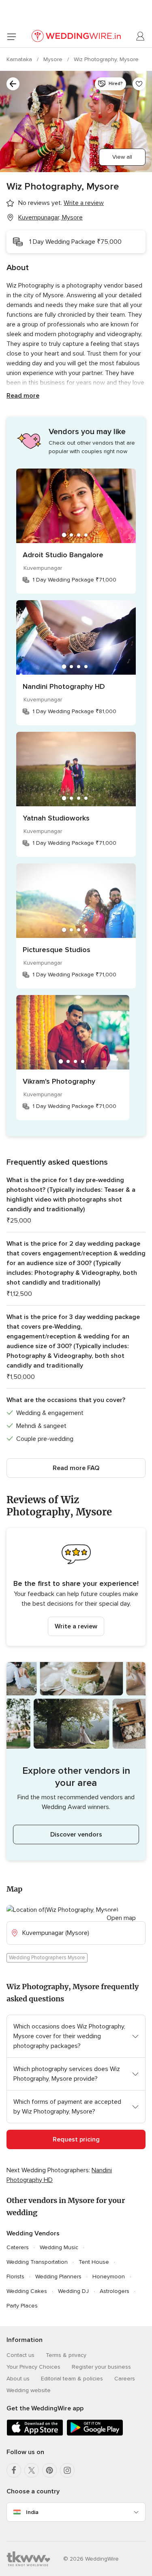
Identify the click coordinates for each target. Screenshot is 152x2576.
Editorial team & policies (72, 2379)
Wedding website (29, 2390)
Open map (121, 1918)
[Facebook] (14, 2470)
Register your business (101, 2367)
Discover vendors (76, 1835)
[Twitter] (32, 2470)
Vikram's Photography (59, 1081)
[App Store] (35, 2434)
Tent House (94, 2262)
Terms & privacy (66, 2355)
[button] (76, 1587)
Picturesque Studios (57, 950)
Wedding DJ (73, 2291)
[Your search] (13, 84)
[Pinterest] (49, 2470)
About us (18, 2379)
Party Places (22, 2306)
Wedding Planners (58, 2277)
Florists (15, 2277)
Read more (23, 396)
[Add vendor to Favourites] (139, 84)
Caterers (18, 2247)
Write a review (76, 1626)
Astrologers (115, 2291)
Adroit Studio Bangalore (63, 555)
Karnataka (20, 59)
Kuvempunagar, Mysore (50, 217)
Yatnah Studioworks (56, 818)
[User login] (141, 36)
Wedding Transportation (37, 2262)
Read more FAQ (76, 1468)
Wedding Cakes (27, 2291)
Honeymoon (109, 2277)
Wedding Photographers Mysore (47, 1958)
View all (122, 157)
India (32, 2512)
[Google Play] (95, 2434)
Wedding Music (59, 2247)
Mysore (54, 59)
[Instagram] (67, 2470)
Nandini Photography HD (64, 686)
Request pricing (76, 2139)
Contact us (20, 2355)
